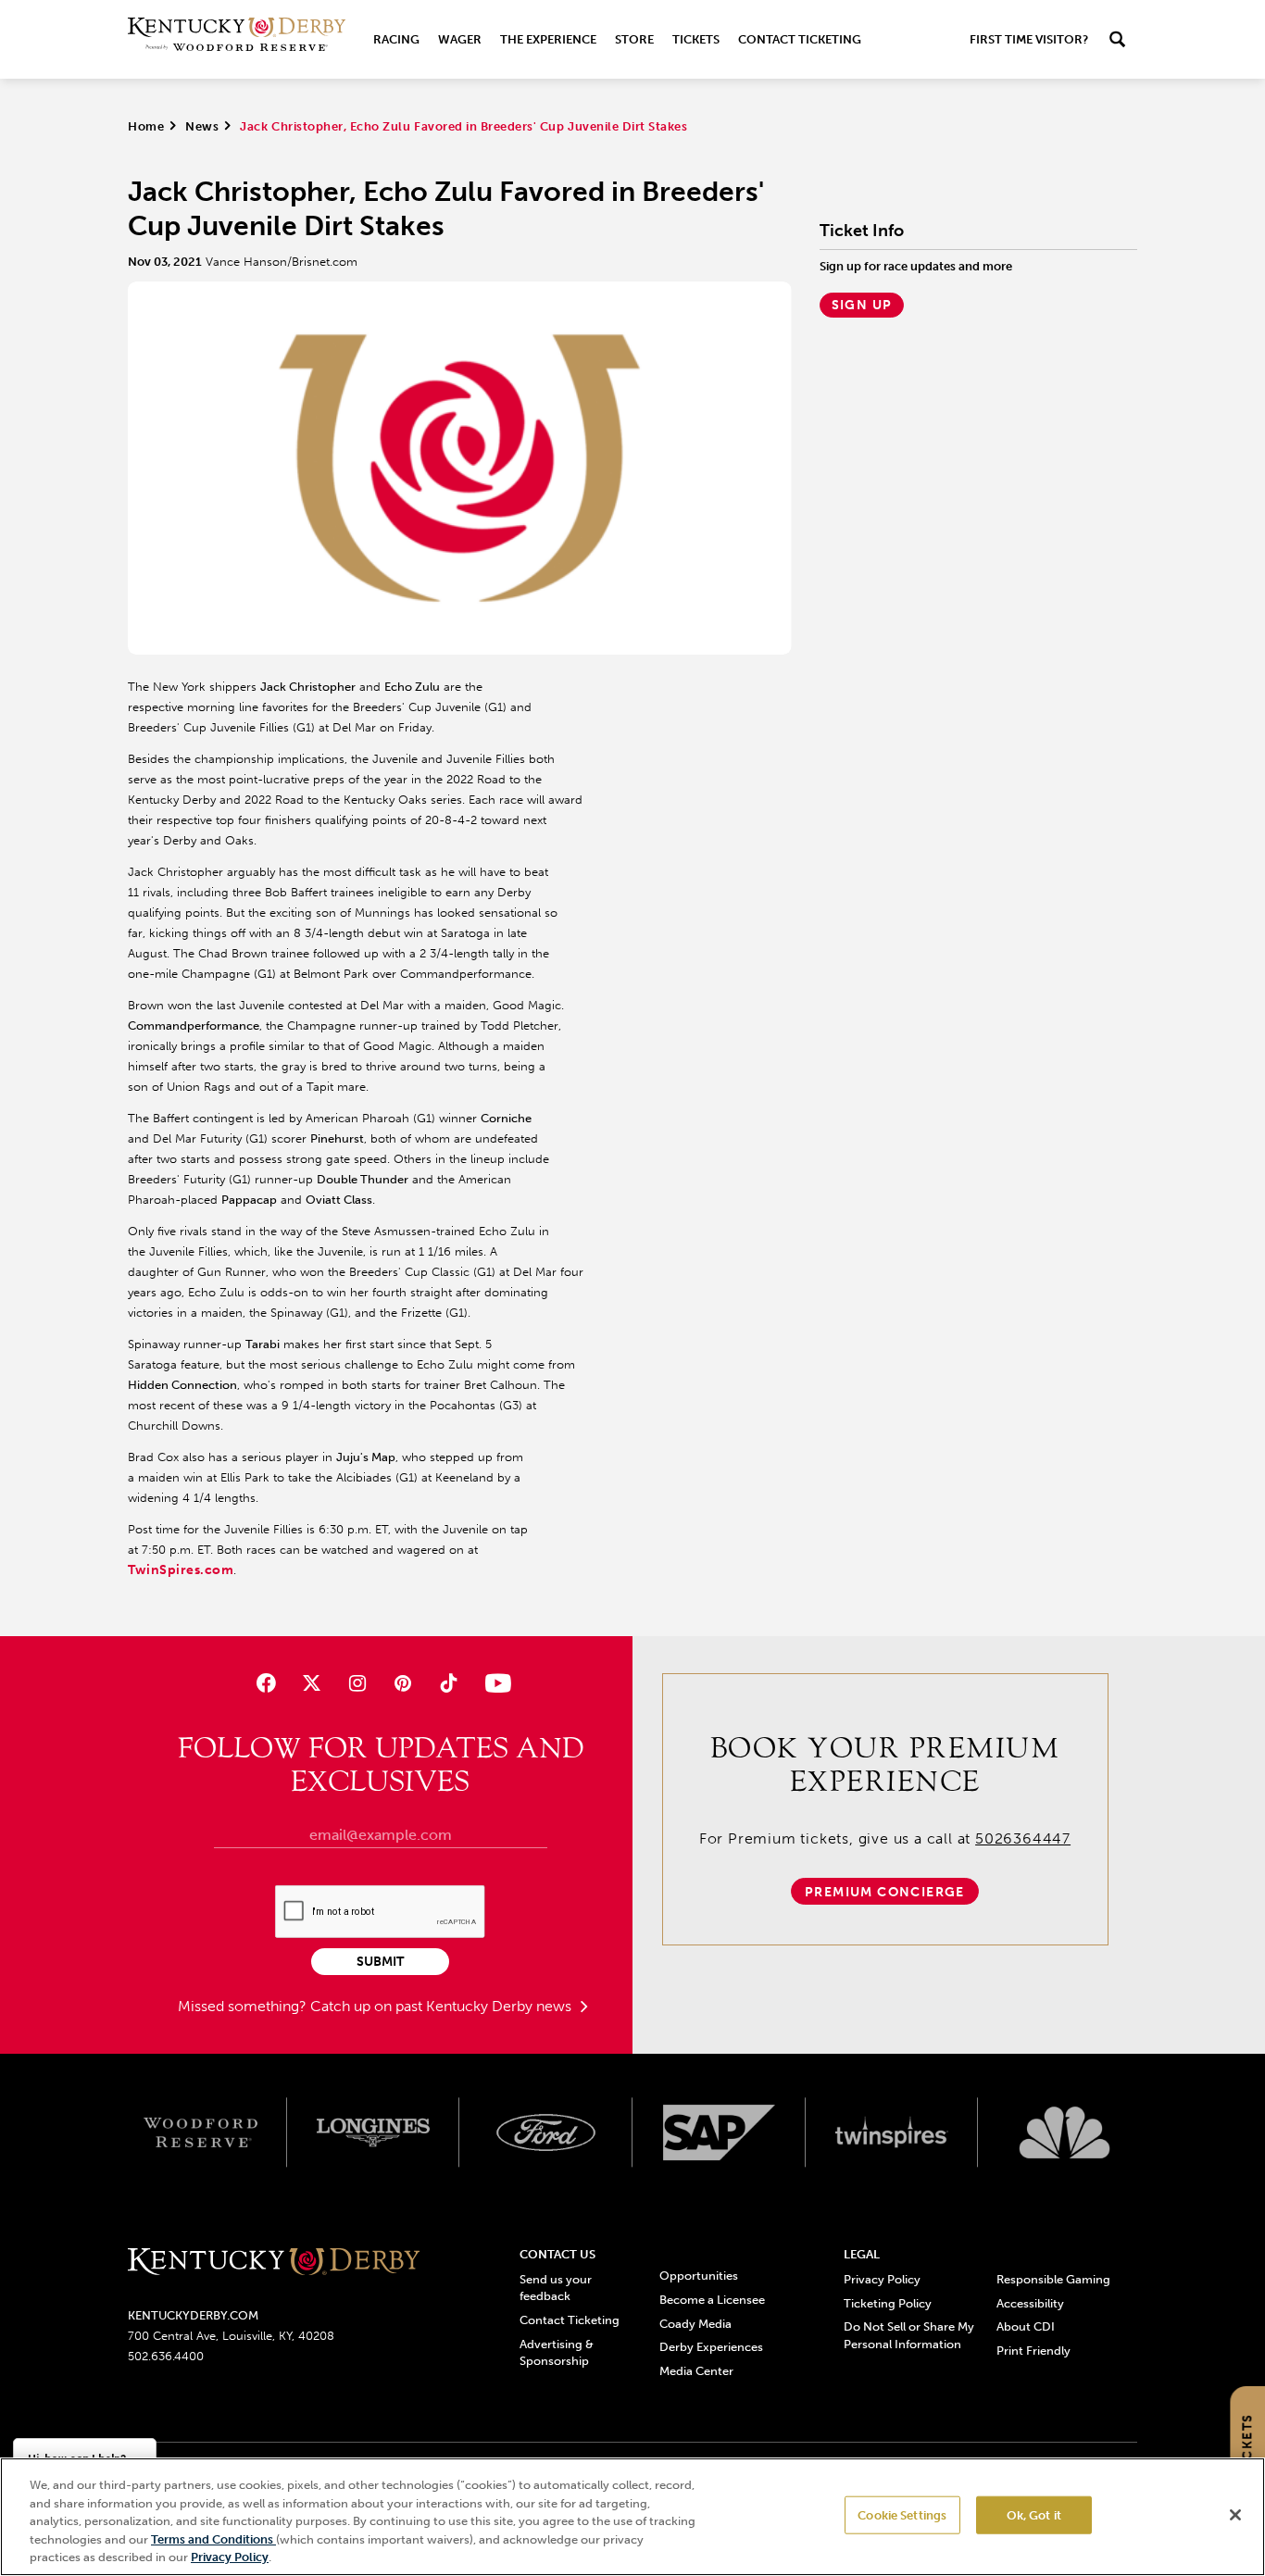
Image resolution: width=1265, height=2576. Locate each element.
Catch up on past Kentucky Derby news (443, 2006)
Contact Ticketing (800, 39)
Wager (460, 39)
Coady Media (695, 2324)
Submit (380, 1962)
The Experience (548, 39)
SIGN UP (862, 305)
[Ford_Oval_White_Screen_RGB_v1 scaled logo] (546, 2132)
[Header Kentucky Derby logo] (237, 39)
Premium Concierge (885, 1892)
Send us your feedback (556, 2288)
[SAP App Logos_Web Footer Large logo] (719, 2132)
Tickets (696, 39)
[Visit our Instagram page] (357, 1683)
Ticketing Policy (888, 2303)
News (202, 126)
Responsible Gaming (1053, 2279)
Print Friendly (1033, 2351)
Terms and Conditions (213, 2539)
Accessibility (1030, 2303)
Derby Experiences (711, 2347)
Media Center (696, 2371)
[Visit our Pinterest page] (403, 1683)
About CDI (1026, 2326)
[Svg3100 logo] (1065, 2132)
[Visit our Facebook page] (265, 1683)
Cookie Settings (902, 2515)
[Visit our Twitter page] (312, 1683)
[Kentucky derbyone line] (274, 2263)
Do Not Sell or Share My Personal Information (909, 2335)
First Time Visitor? (1029, 39)
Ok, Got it (1034, 2515)
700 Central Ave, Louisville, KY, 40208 (231, 2336)
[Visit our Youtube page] (494, 1683)
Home (146, 126)
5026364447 (1023, 1838)
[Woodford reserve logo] (200, 2132)
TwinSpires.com (181, 1570)
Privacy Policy (882, 2279)
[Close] (1235, 2515)
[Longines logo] (374, 2132)
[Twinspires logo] (892, 2132)
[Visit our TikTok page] (449, 1683)
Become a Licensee (712, 2300)
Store (634, 39)
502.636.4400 (166, 2356)
